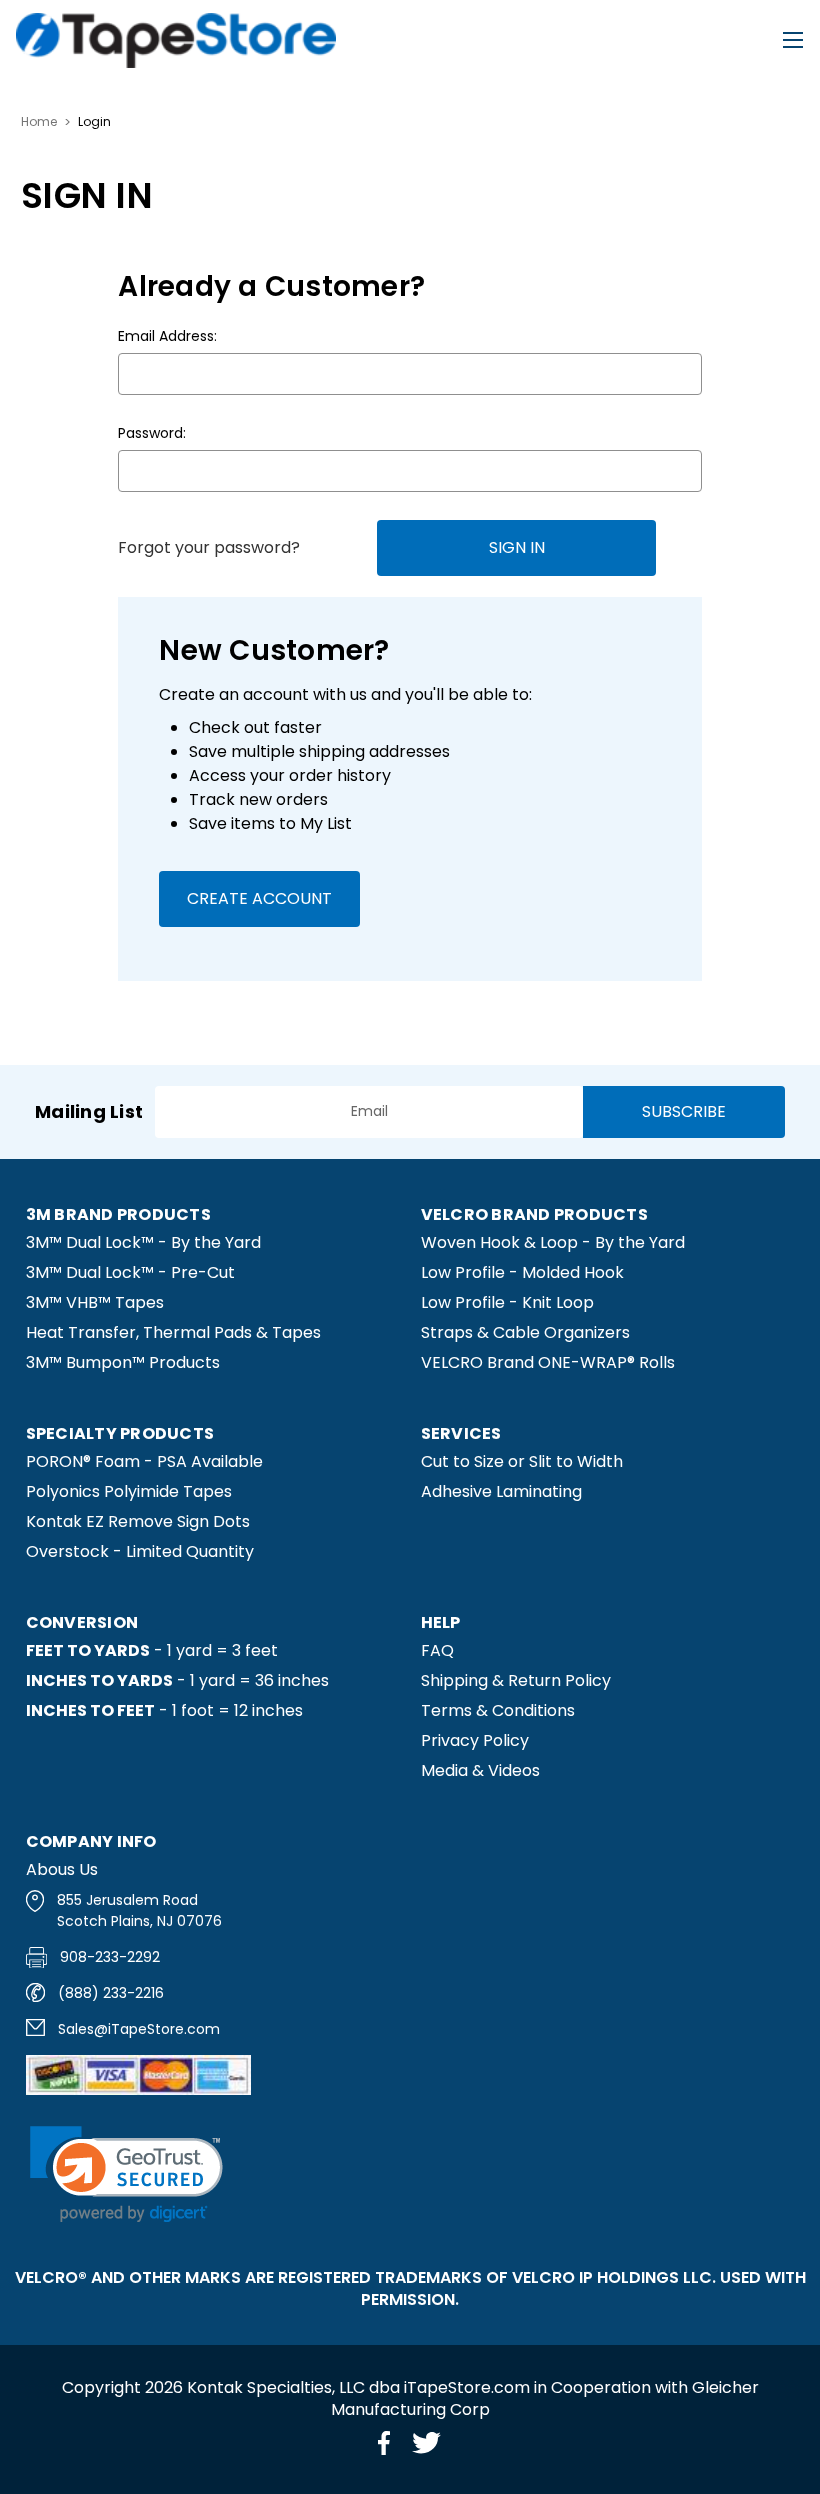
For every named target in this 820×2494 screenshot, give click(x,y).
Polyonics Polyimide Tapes (129, 1491)
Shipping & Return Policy (516, 1680)
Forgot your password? (209, 547)
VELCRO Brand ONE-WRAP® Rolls (548, 1362)
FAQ (437, 1650)
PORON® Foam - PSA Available (144, 1461)
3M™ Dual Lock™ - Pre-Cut (130, 1272)
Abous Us (62, 1869)
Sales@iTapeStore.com (139, 2029)
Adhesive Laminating (501, 1491)
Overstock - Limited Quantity (140, 1551)
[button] (126, 2174)
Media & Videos (480, 1770)
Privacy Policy (475, 1740)
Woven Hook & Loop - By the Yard (553, 1242)
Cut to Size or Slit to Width (522, 1461)
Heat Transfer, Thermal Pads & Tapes (173, 1332)
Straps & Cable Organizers (525, 1332)
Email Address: (167, 336)
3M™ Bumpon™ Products (123, 1362)
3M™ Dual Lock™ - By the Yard (143, 1242)
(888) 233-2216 (111, 1993)
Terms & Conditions (498, 1710)
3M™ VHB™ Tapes (95, 1302)
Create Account (259, 898)
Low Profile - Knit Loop (507, 1302)
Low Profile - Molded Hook (522, 1272)
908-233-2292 (110, 1957)
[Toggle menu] (792, 40)
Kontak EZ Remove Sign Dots (138, 1521)
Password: (152, 433)
